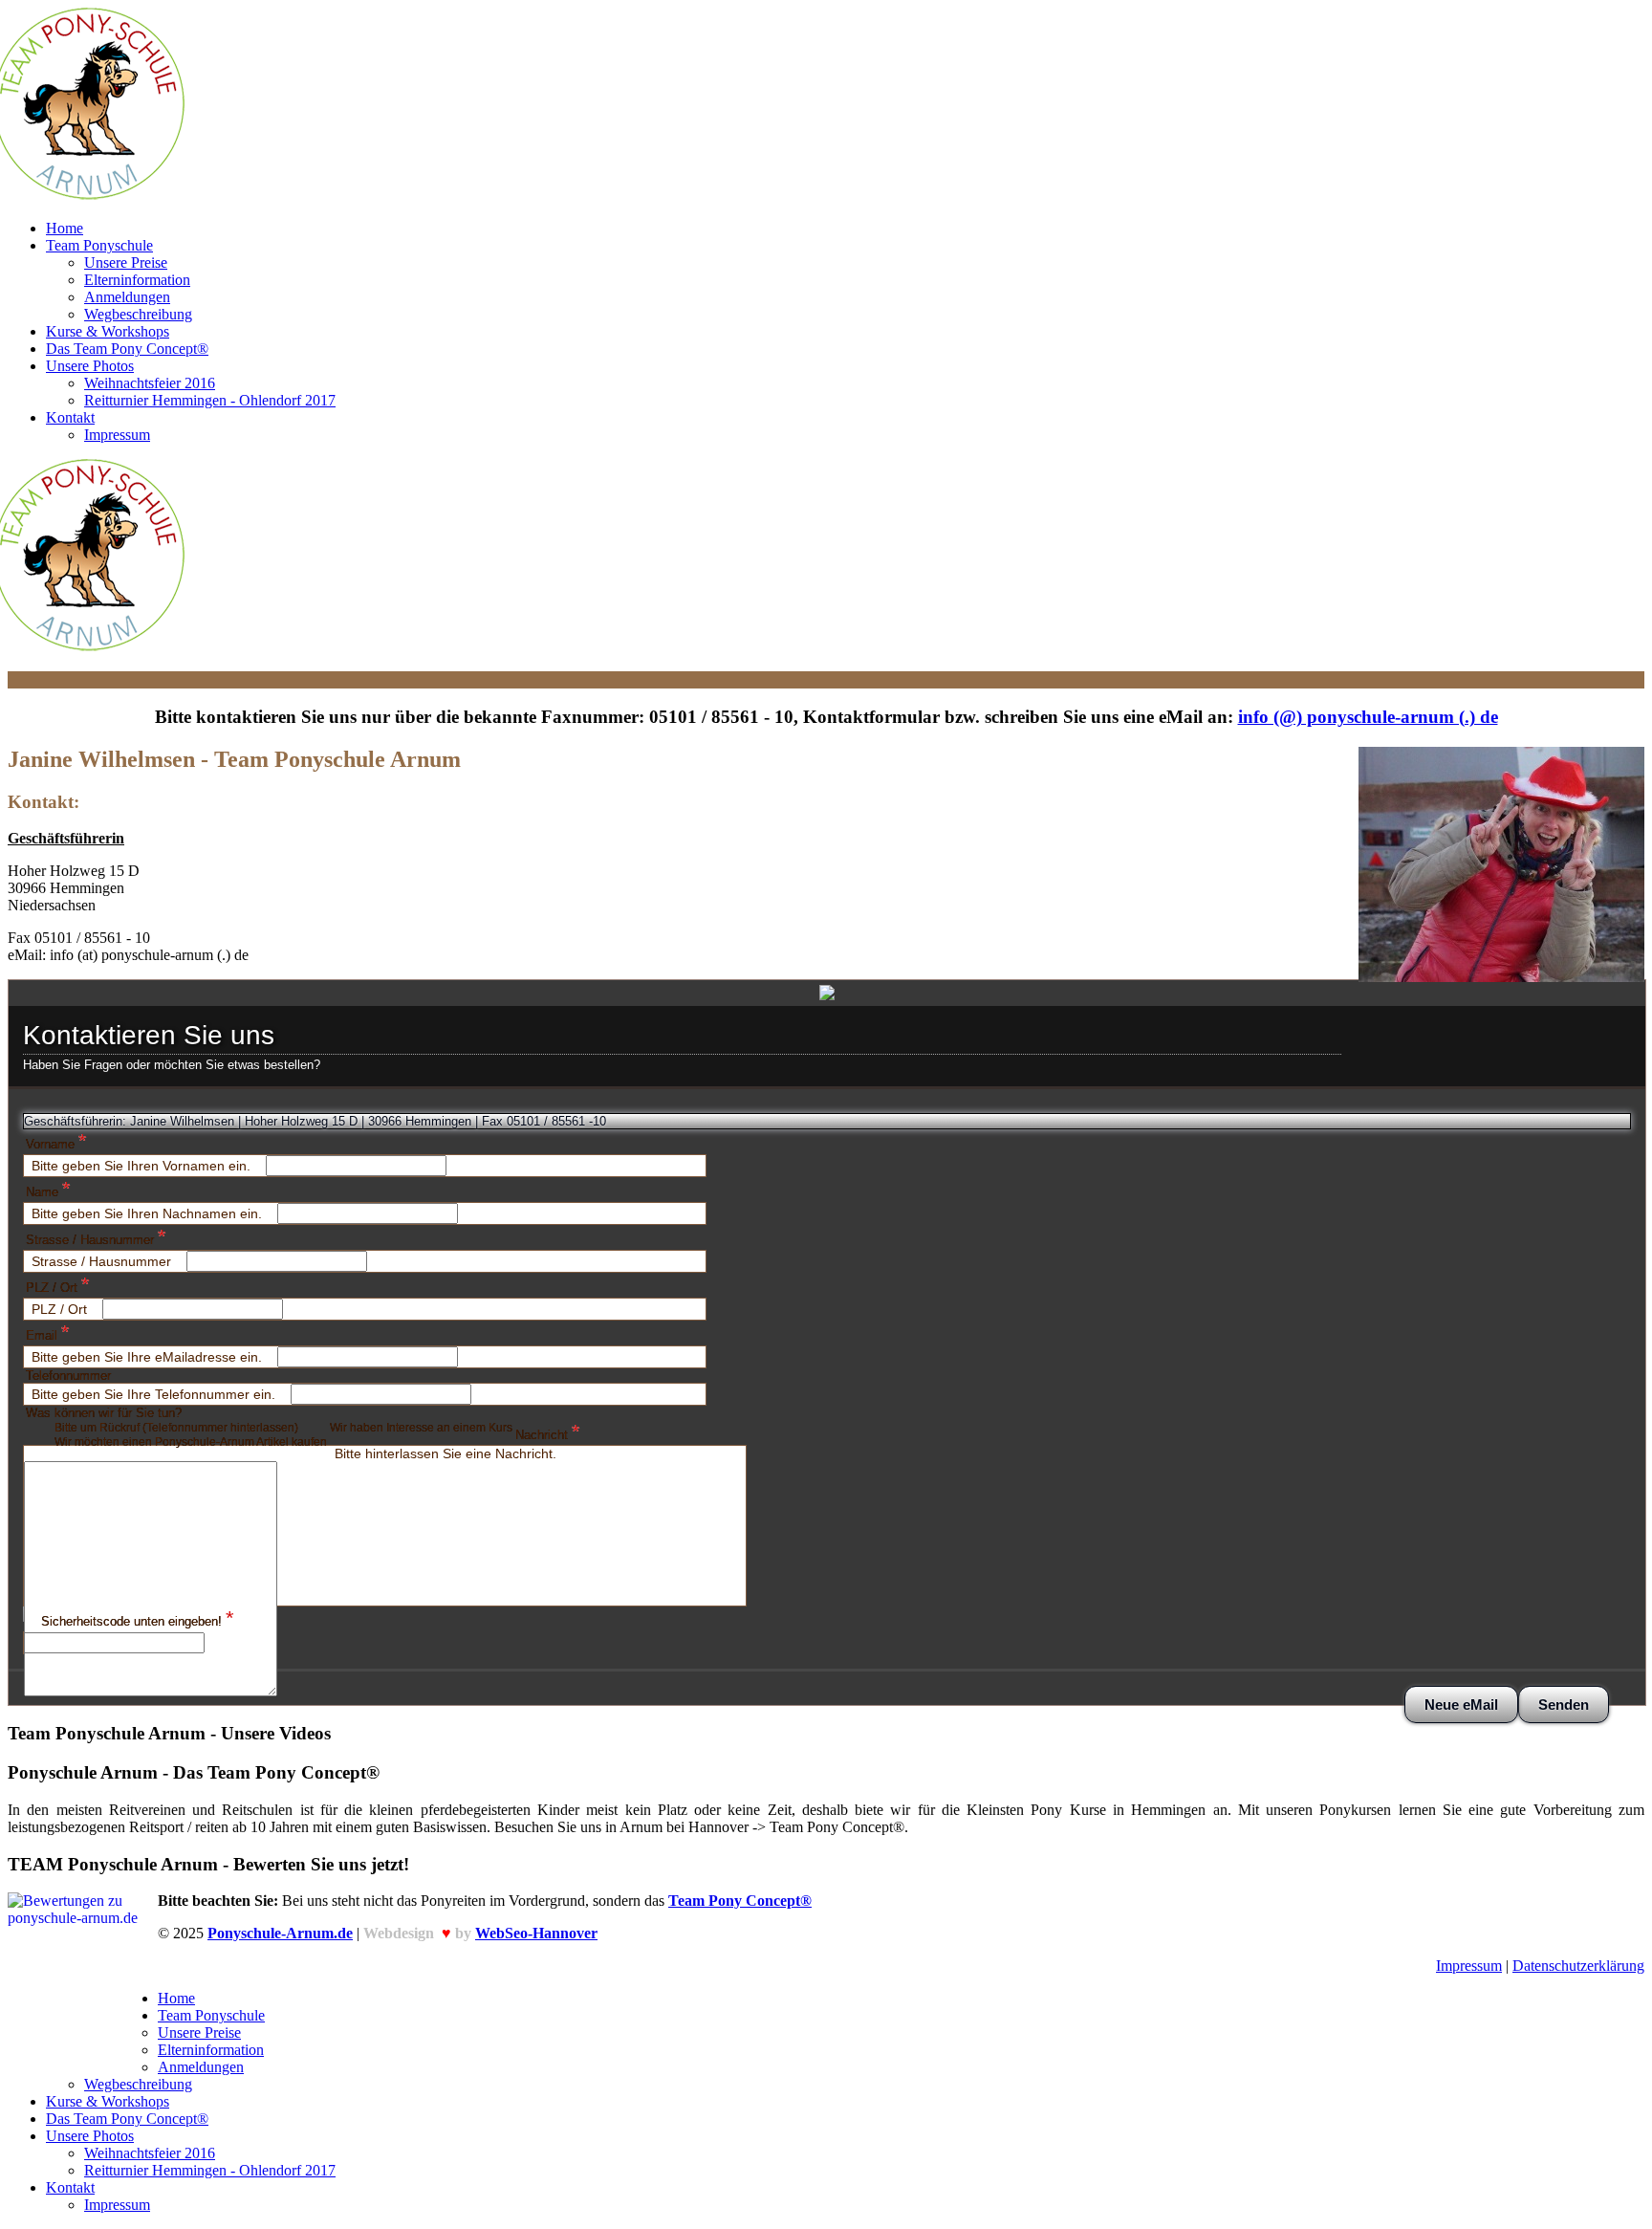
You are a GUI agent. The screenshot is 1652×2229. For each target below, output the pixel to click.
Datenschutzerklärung (1578, 1966)
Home (65, 228)
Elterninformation (137, 280)
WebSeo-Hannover (536, 1933)
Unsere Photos (90, 366)
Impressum (117, 435)
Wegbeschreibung (138, 314)
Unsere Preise (126, 262)
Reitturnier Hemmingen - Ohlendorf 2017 (210, 400)
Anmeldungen (127, 297)
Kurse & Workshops (108, 331)
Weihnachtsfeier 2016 (150, 383)
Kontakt (70, 417)
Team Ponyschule (99, 245)
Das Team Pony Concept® (127, 349)
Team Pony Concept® (740, 1901)
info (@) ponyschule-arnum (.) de (1368, 717)
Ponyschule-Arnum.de (280, 1933)
